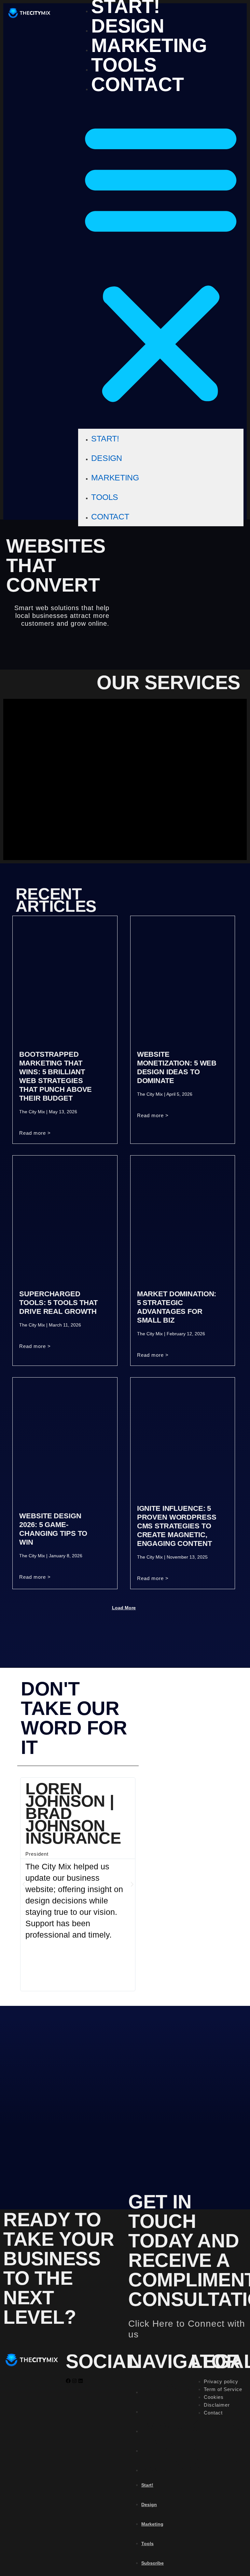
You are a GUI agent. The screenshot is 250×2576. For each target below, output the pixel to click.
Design (128, 26)
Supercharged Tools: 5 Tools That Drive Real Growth (58, 1303)
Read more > (35, 1133)
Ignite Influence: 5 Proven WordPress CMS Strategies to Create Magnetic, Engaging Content (177, 1526)
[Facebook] (68, 2381)
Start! (105, 438)
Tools (124, 65)
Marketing (149, 46)
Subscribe (153, 2563)
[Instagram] (74, 2381)
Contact (137, 85)
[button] (161, 262)
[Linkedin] (81, 2381)
